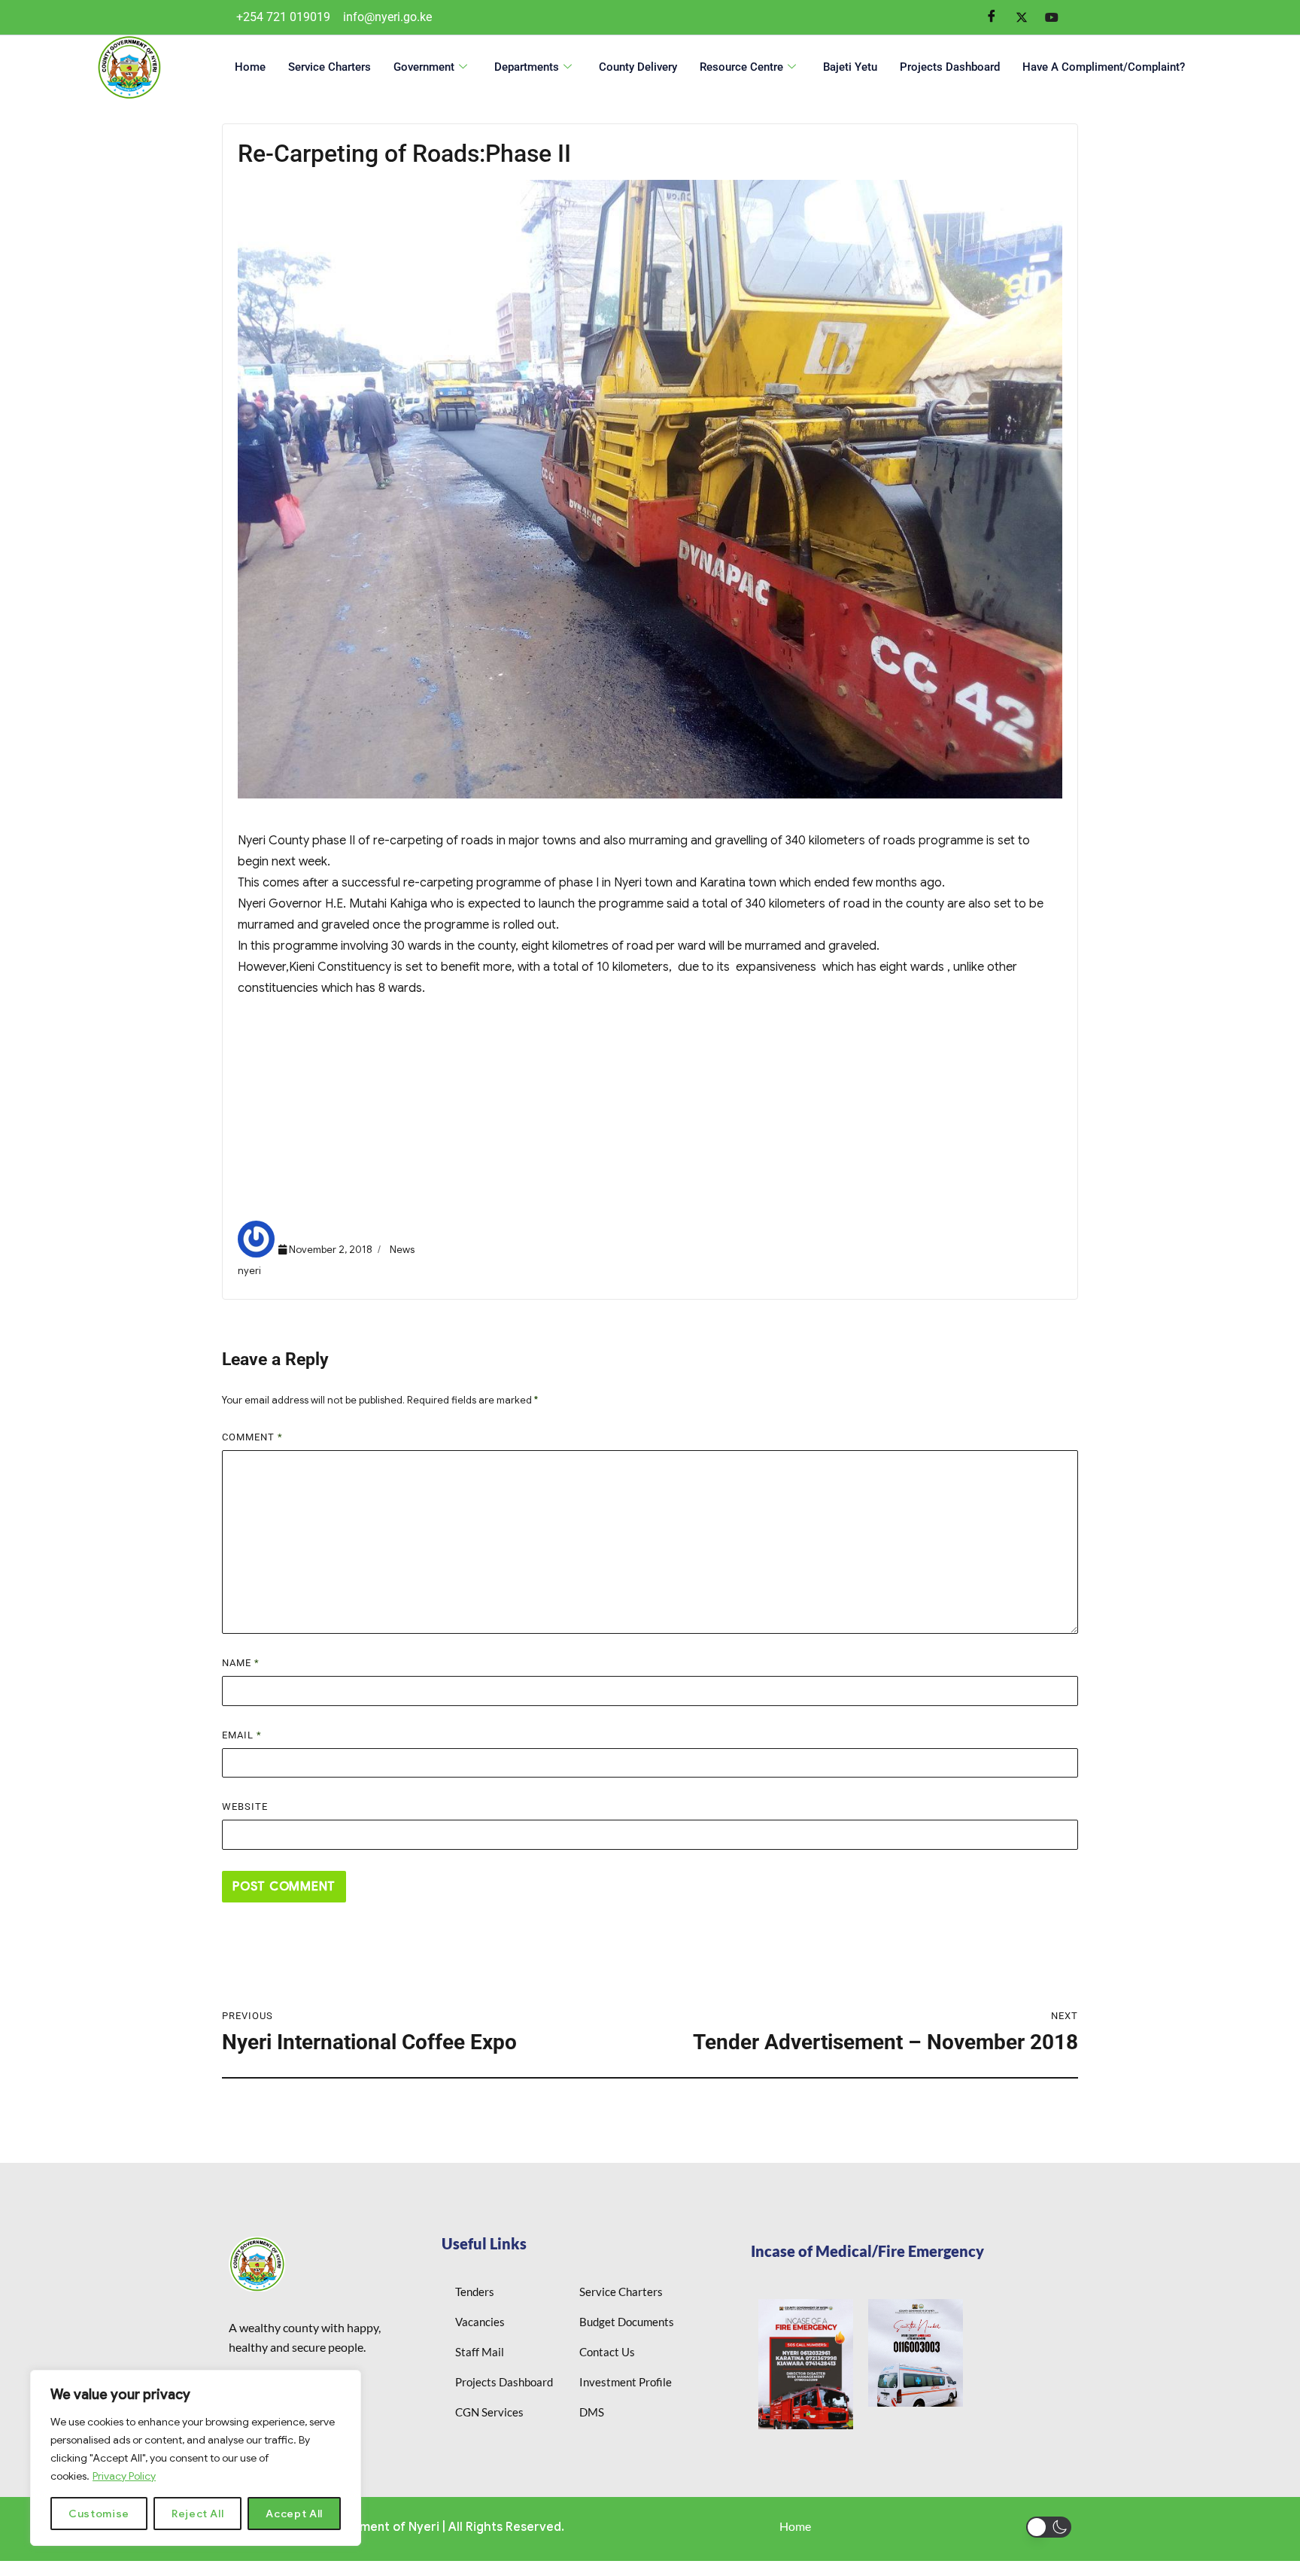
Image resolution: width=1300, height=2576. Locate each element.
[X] (1022, 17)
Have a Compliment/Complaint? (1104, 67)
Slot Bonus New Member (316, 1072)
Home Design (286, 1157)
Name (241, 1663)
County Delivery (638, 67)
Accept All (294, 2514)
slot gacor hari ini (296, 1136)
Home (250, 67)
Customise (99, 2514)
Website (245, 1807)
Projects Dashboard (950, 67)
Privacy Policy (124, 2476)
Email (242, 1735)
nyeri (249, 1271)
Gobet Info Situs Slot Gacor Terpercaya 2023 (373, 1093)
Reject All (198, 2514)
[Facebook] (992, 17)
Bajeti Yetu (850, 67)
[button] (1049, 2527)
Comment (252, 1437)
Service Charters (330, 67)
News (402, 1250)
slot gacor (277, 1115)
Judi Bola (274, 1051)
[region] (196, 2458)
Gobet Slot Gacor (298, 1178)
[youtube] (1052, 17)
